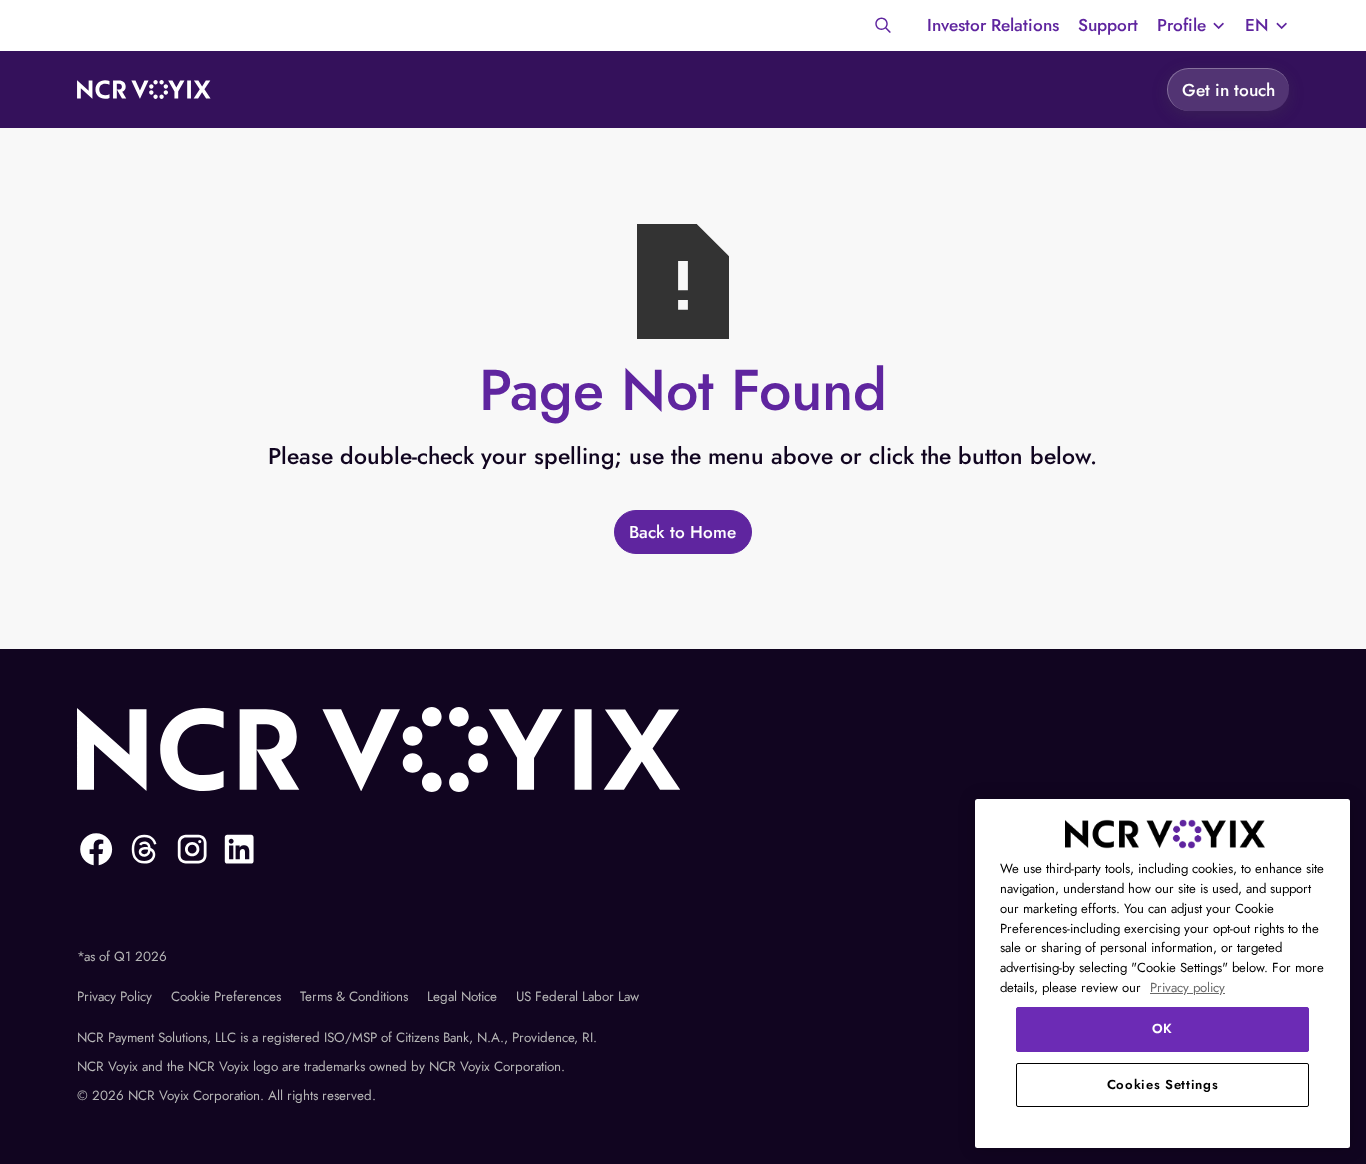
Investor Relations (993, 25)
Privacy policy (1187, 987)
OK (1162, 1028)
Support (1108, 25)
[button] (1191, 26)
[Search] (883, 25)
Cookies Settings (1163, 1084)
